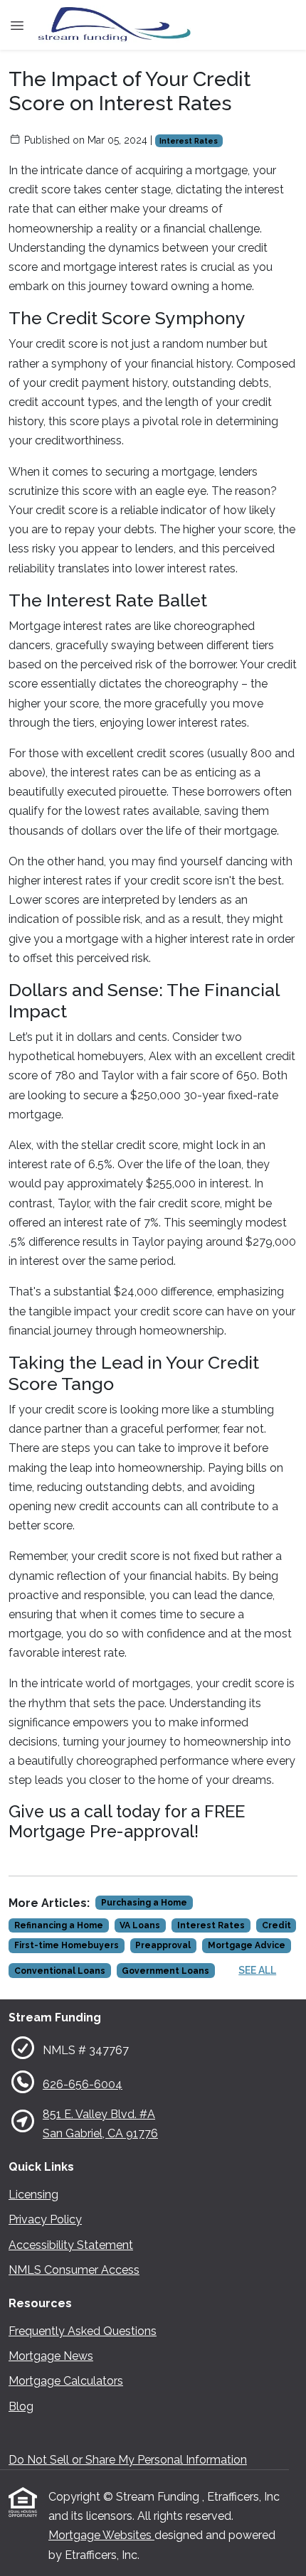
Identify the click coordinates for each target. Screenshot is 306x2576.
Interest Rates (189, 141)
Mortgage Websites (101, 2535)
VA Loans (140, 1925)
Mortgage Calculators (66, 2381)
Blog (21, 2406)
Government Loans (165, 1971)
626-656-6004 (83, 2084)
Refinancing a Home (59, 1925)
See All (257, 1970)
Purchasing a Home (144, 1903)
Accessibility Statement (71, 2245)
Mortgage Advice (247, 1945)
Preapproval (163, 1945)
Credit (276, 1925)
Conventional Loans (60, 1971)
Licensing (33, 2195)
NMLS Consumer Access (74, 2270)
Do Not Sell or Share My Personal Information (128, 2460)
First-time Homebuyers (67, 1945)
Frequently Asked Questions (83, 2331)
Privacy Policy (45, 2219)
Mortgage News (51, 2356)
